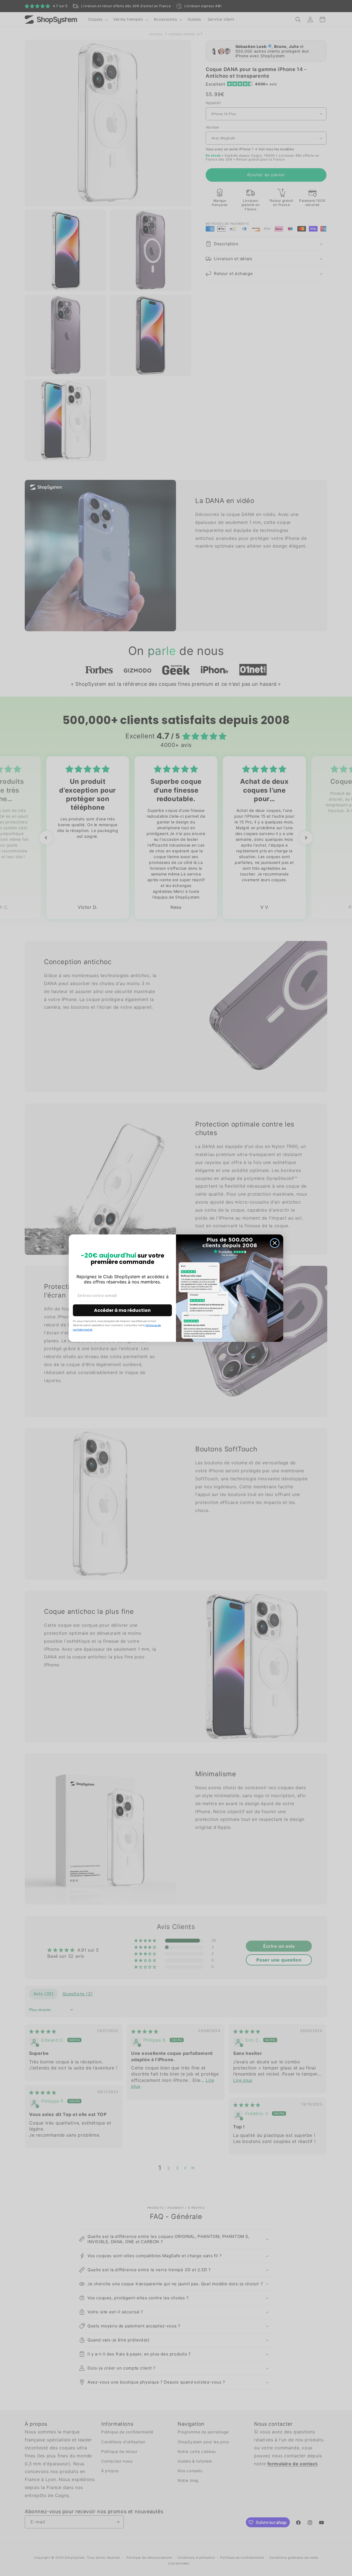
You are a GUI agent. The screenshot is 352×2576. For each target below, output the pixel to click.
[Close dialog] (275, 1243)
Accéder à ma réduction (122, 1310)
